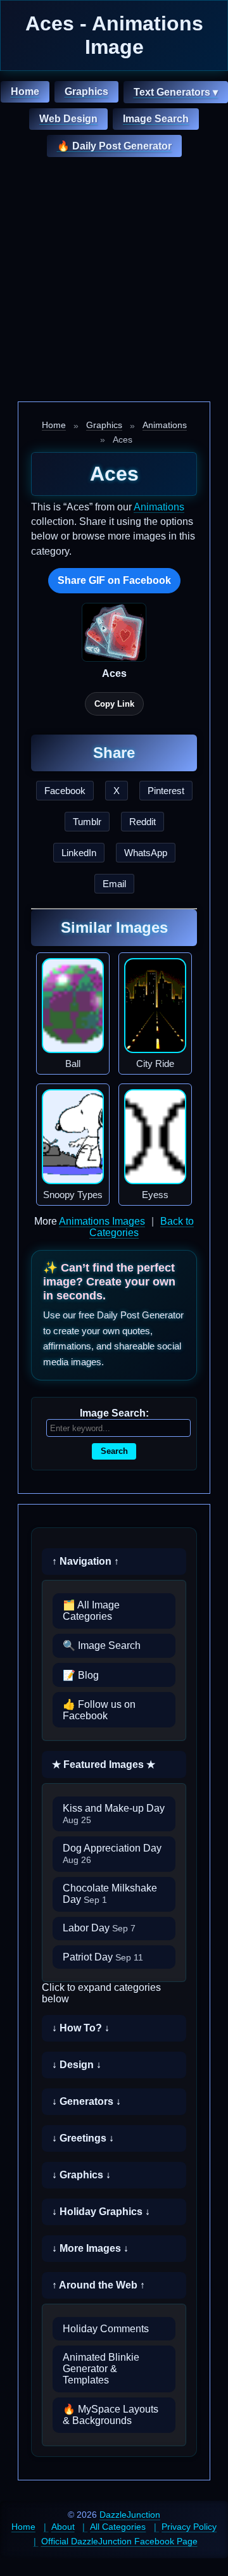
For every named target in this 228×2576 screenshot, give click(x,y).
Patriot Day (103, 1957)
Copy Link (114, 704)
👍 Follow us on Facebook (99, 1710)
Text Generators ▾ (176, 92)
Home (25, 92)
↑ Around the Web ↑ (98, 2285)
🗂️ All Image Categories (91, 1611)
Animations (165, 425)
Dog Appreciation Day (112, 1854)
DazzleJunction (130, 2515)
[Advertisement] (114, 281)
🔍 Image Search (102, 1645)
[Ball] (73, 1006)
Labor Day (99, 1928)
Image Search (156, 119)
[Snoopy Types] (73, 1137)
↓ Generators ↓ (86, 2101)
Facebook (65, 791)
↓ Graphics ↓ (81, 2175)
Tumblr (87, 822)
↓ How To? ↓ (81, 2028)
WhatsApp (146, 853)
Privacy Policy (189, 2527)
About (63, 2527)
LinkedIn (79, 853)
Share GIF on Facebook (114, 580)
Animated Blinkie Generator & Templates (101, 2369)
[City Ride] (155, 1006)
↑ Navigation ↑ (85, 1561)
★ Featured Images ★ (104, 1765)
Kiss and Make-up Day (114, 1814)
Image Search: (114, 1413)
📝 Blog (81, 1675)
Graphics (86, 92)
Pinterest (166, 791)
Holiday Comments (106, 2329)
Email (114, 884)
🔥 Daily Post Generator (114, 146)
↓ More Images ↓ (90, 2248)
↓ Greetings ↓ (83, 2138)
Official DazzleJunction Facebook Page (119, 2541)
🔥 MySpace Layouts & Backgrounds (111, 2415)
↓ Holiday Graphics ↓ (101, 2212)
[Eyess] (155, 1137)
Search (114, 1451)
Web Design (68, 119)
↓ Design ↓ (77, 2065)
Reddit (142, 822)
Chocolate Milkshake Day (110, 1894)
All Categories (118, 2527)
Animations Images (102, 1221)
